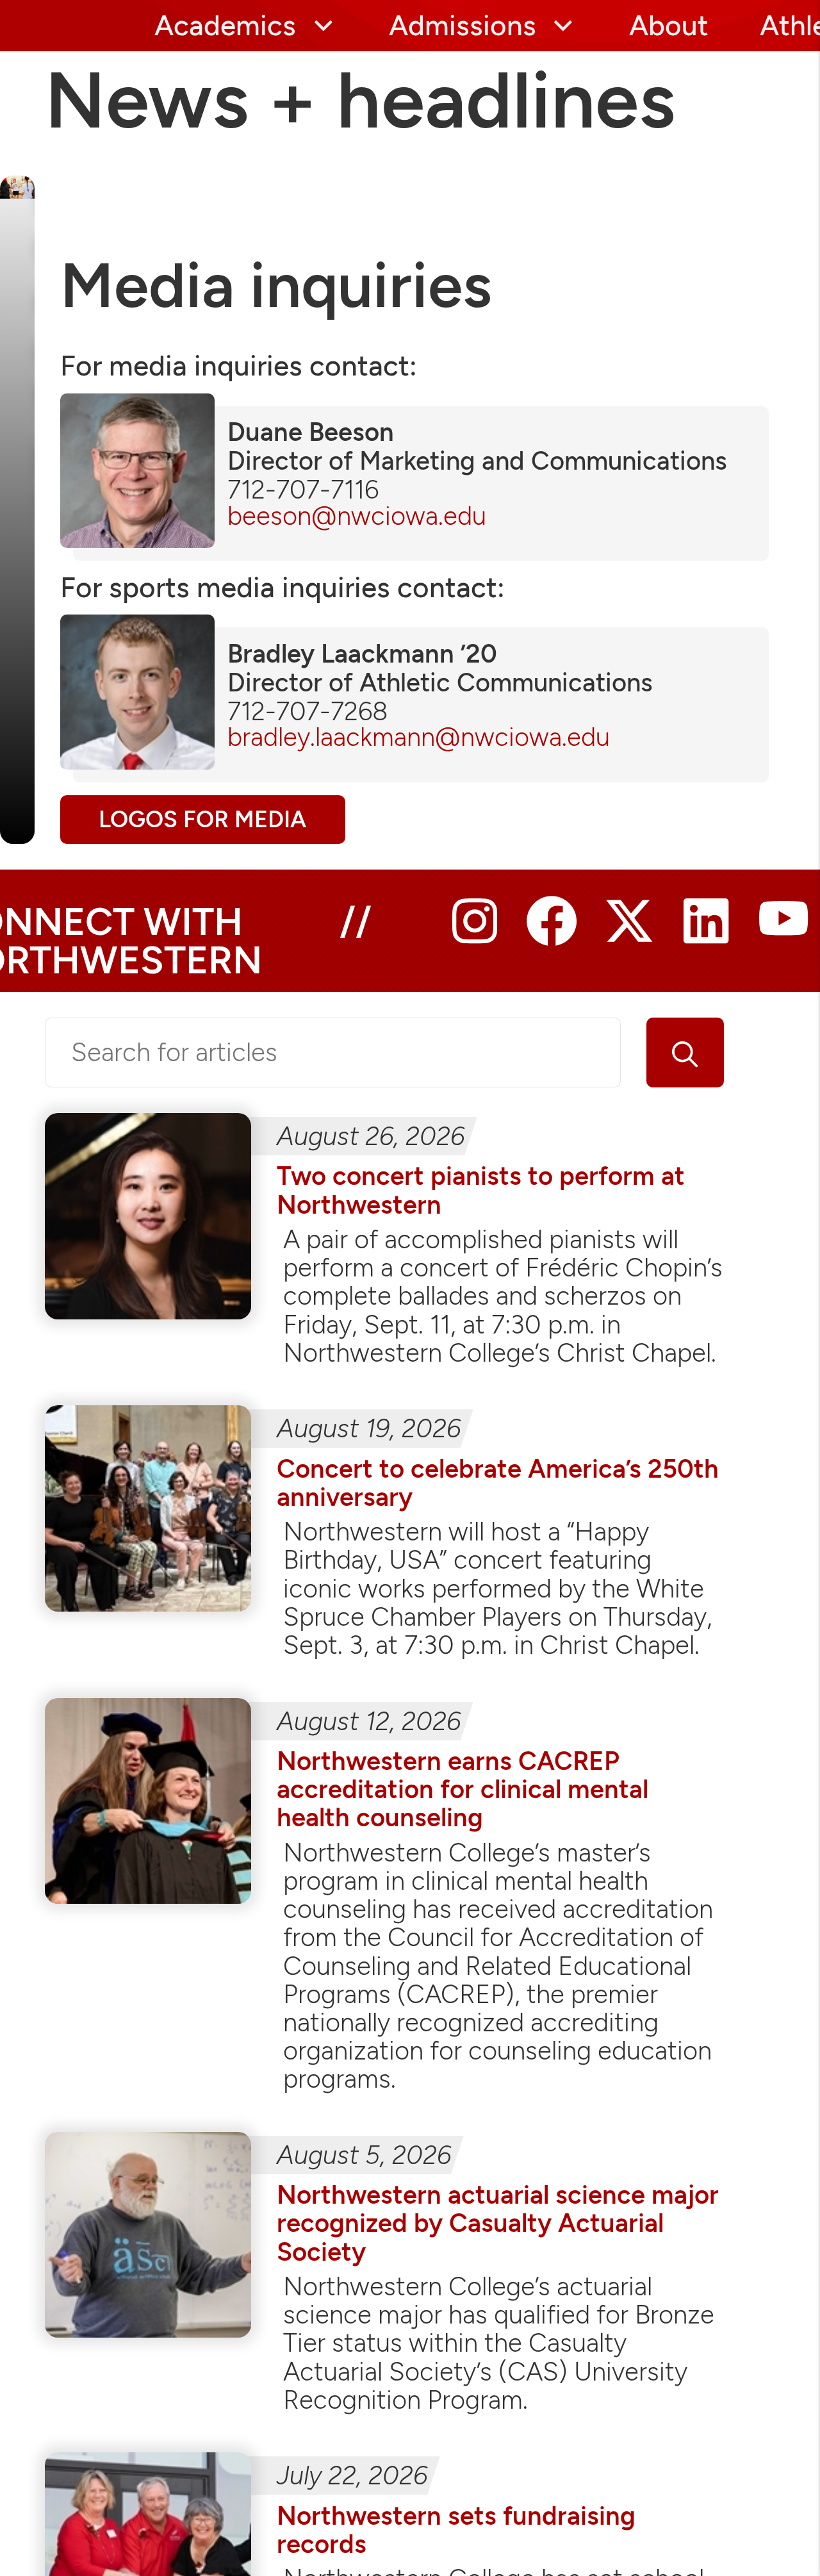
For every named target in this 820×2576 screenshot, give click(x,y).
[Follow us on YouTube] (783, 937)
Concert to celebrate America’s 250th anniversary (498, 1483)
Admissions (463, 26)
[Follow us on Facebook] (552, 937)
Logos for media (202, 819)
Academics (225, 26)
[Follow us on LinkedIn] (706, 937)
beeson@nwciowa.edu (357, 516)
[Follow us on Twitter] (629, 937)
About (669, 26)
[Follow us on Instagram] (475, 937)
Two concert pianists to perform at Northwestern (481, 1190)
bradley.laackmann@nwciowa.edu (419, 737)
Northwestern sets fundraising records (456, 2530)
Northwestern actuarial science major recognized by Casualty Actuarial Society (498, 2223)
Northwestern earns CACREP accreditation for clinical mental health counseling (463, 1789)
